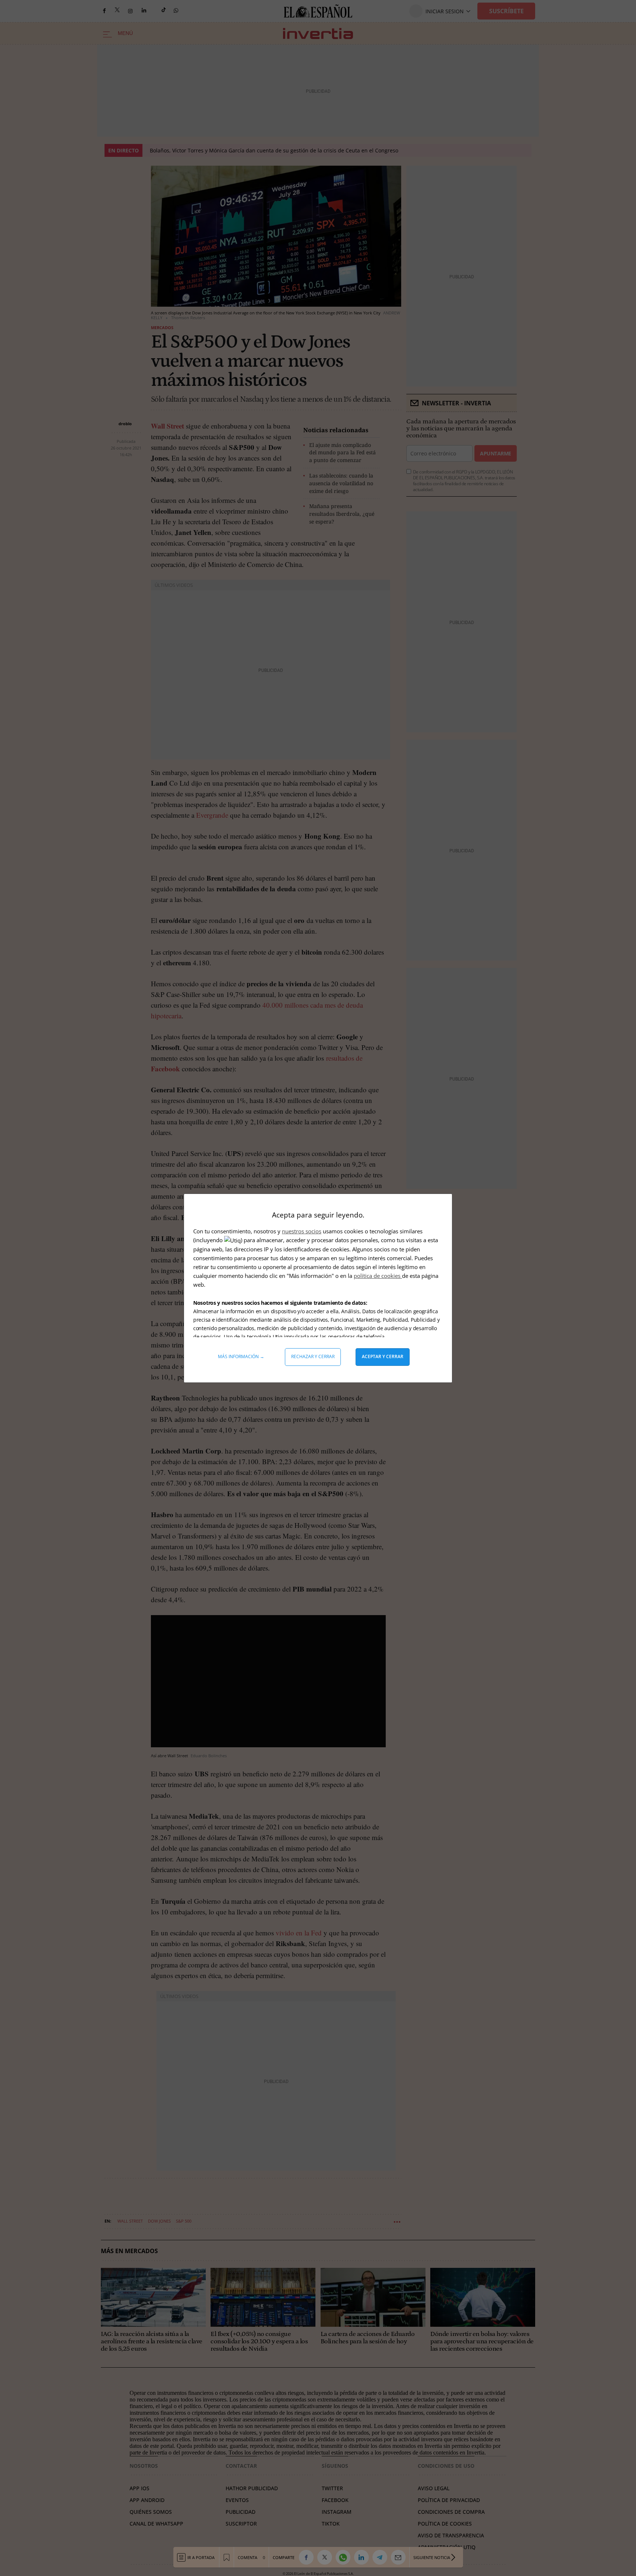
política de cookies (378, 1276)
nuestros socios (302, 1231)
